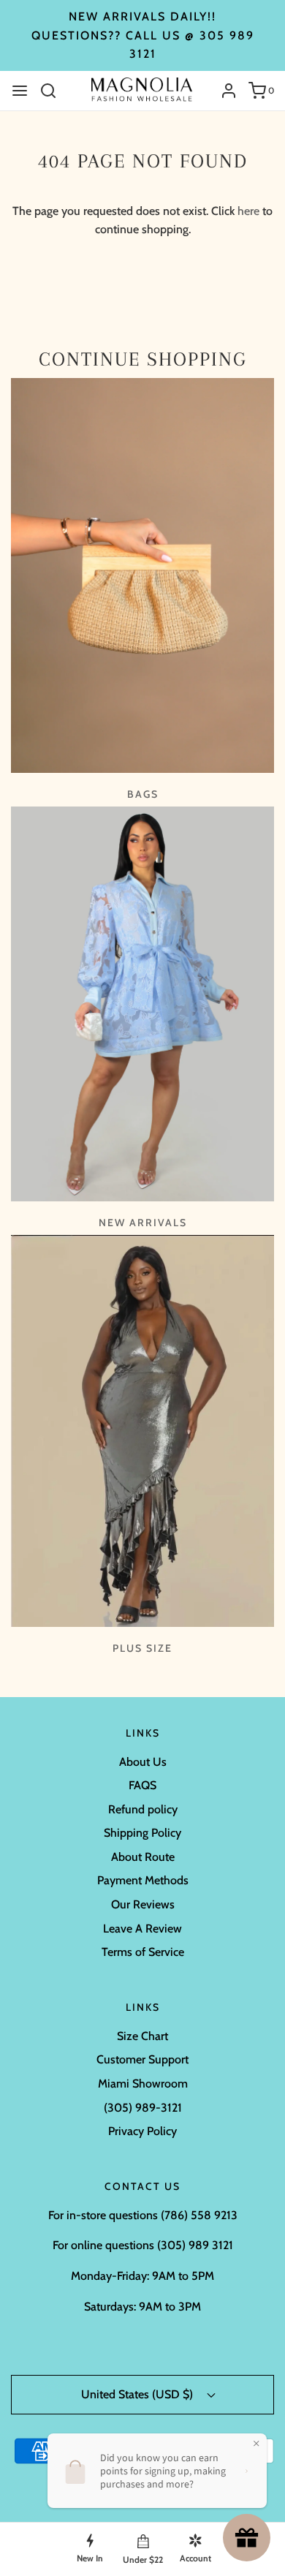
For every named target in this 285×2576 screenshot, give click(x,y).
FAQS (142, 1785)
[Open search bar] (54, 91)
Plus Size (142, 1648)
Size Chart (142, 2036)
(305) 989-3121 (143, 2108)
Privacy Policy (142, 2131)
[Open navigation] (20, 91)
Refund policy (143, 1809)
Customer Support (142, 2059)
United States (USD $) (138, 2394)
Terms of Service (143, 1952)
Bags (143, 794)
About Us (143, 1762)
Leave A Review (142, 1929)
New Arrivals (143, 1223)
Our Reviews (143, 1904)
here (248, 211)
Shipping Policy (142, 1833)
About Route (143, 1857)
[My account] (223, 91)
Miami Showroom (143, 2084)
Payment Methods (143, 1880)
